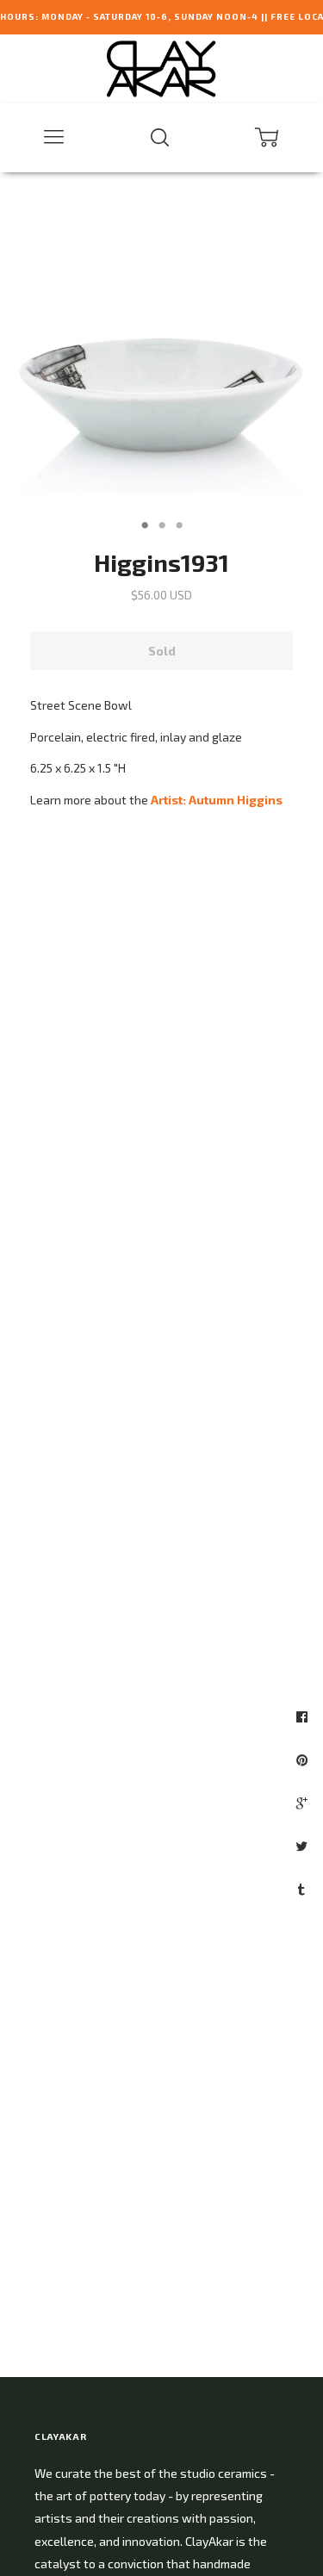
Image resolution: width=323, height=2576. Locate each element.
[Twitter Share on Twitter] (304, 1846)
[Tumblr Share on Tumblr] (304, 1889)
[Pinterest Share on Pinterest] (304, 1760)
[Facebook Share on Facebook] (304, 1716)
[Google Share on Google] (304, 1803)
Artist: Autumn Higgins (217, 800)
